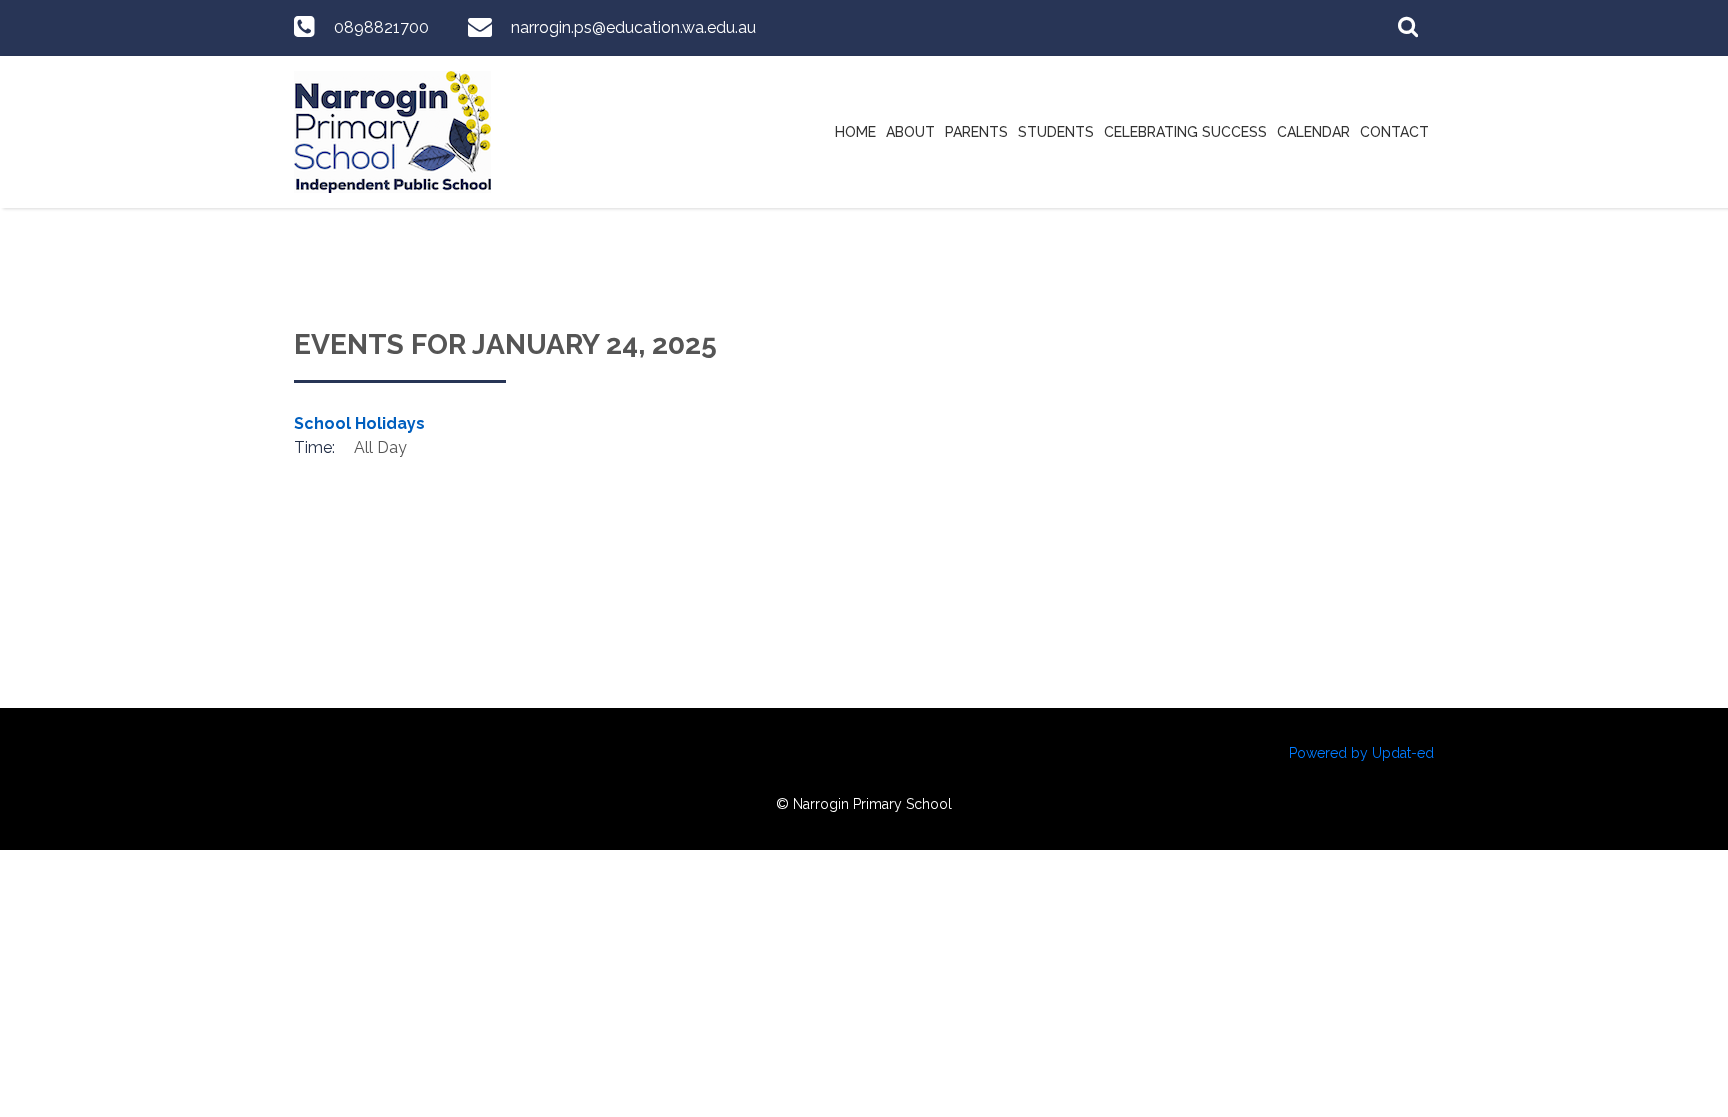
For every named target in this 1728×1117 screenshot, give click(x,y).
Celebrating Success (1185, 132)
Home (855, 132)
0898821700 (381, 27)
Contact (1394, 132)
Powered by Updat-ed (1361, 753)
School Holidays (359, 423)
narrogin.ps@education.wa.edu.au (633, 27)
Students (1056, 132)
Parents (976, 132)
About (910, 132)
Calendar (1313, 132)
